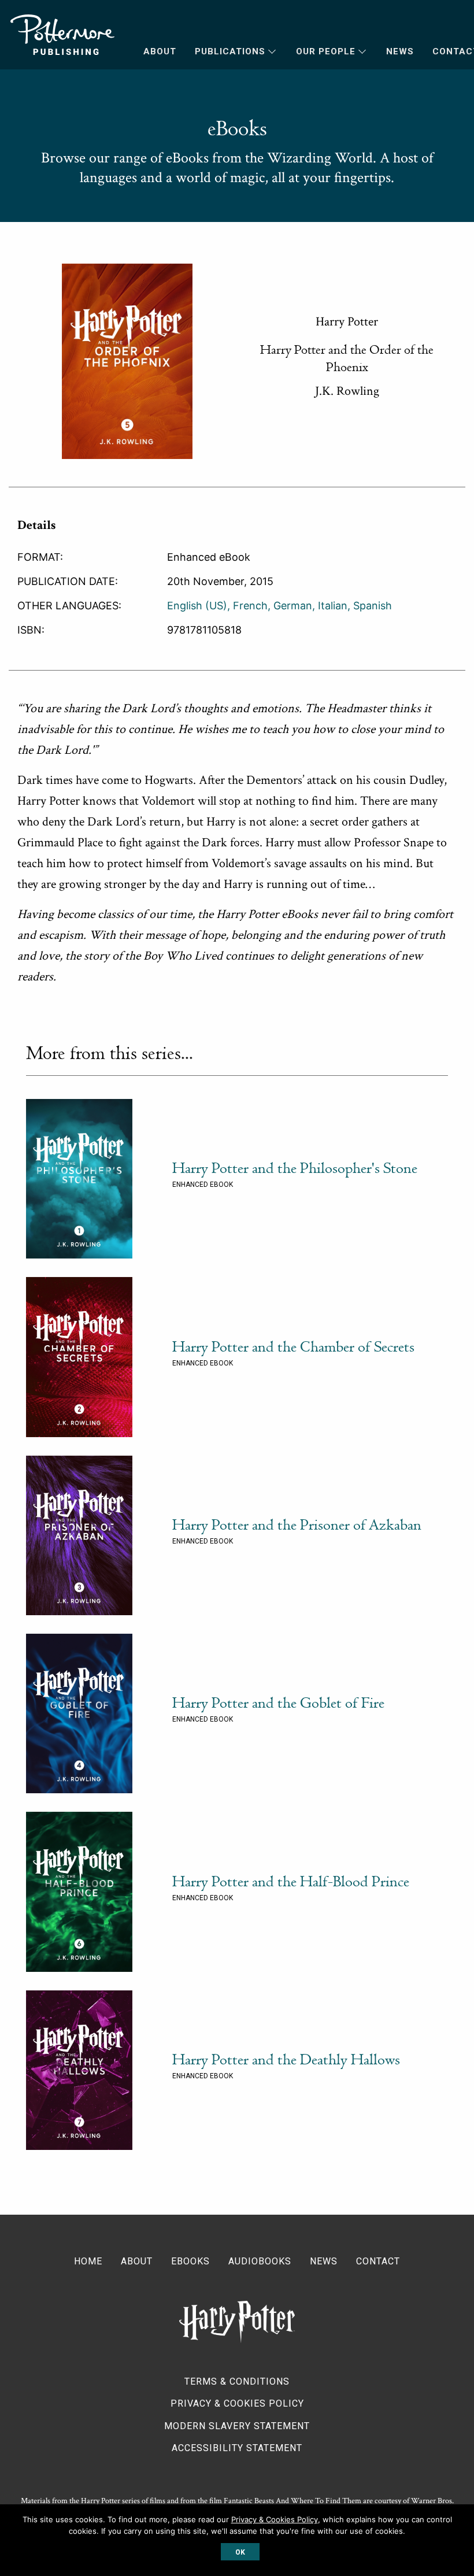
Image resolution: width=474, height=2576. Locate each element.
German (293, 606)
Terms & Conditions (237, 2381)
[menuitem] (151, 52)
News (400, 51)
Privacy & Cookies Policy (237, 2403)
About (160, 51)
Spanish (373, 606)
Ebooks (190, 2261)
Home (88, 2261)
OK (240, 2552)
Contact (378, 2261)
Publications (230, 51)
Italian (333, 606)
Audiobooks (260, 2261)
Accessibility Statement (237, 2448)
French (250, 606)
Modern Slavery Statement (237, 2426)
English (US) (197, 606)
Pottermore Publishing (62, 35)
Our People (326, 51)
